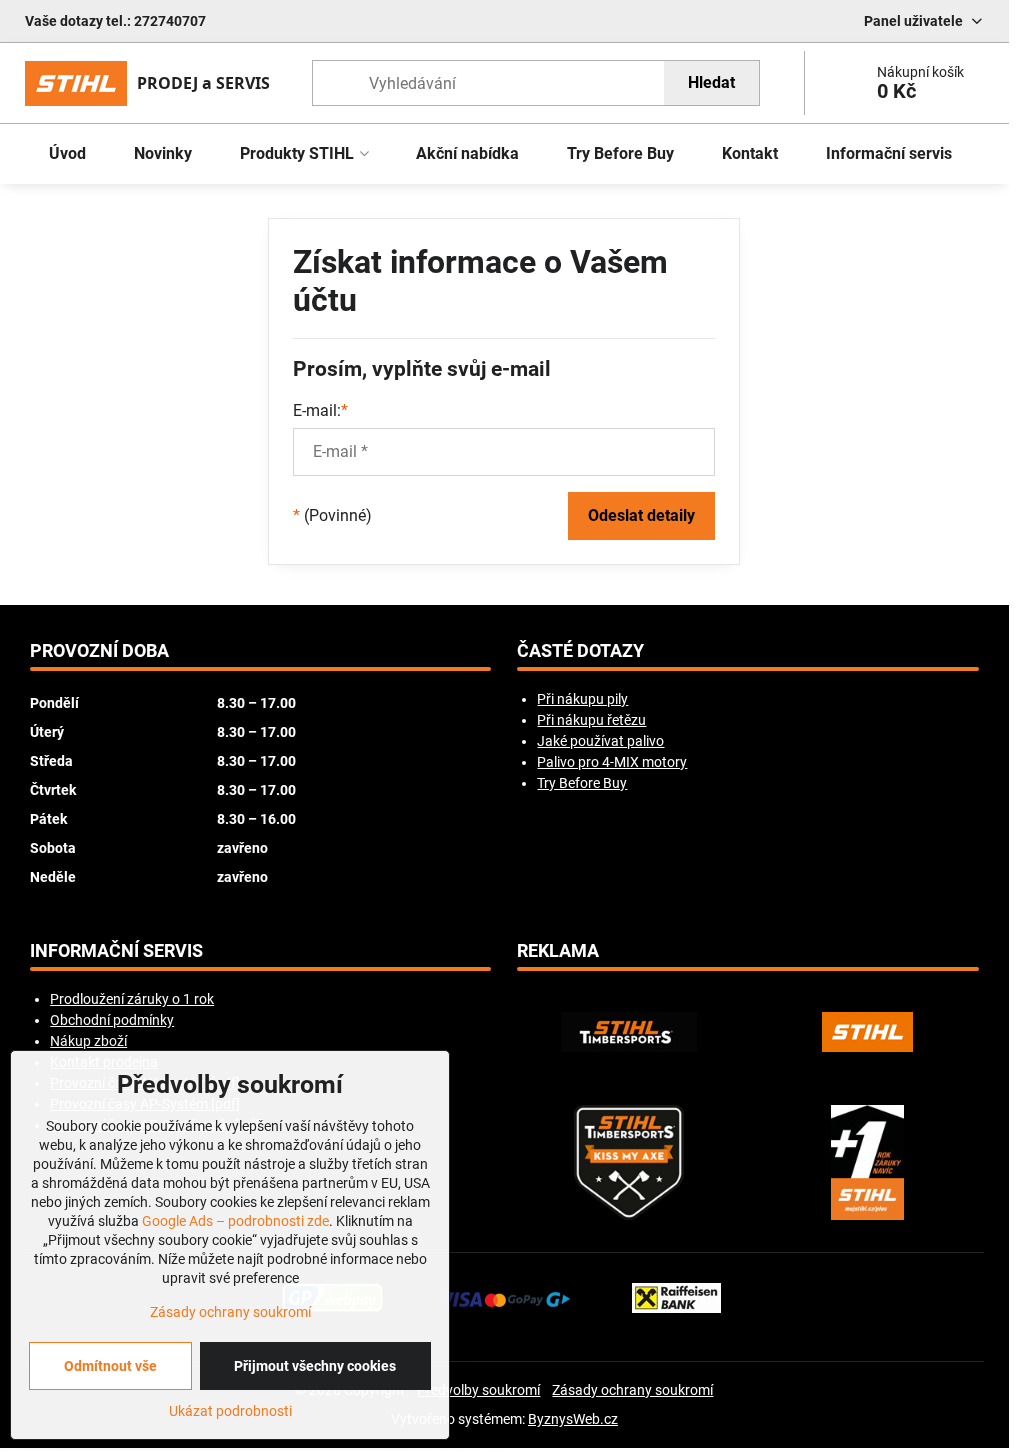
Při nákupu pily (582, 699)
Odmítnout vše (110, 1366)
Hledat (711, 82)
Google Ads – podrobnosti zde (235, 1221)
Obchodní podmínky (112, 1020)
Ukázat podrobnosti (230, 1411)
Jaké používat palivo (600, 741)
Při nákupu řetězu (591, 720)
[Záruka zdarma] (867, 1162)
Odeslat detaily (641, 515)
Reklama (558, 951)
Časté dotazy (580, 651)
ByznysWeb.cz (573, 1419)
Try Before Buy (582, 783)
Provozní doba (99, 651)
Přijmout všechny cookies (315, 1366)
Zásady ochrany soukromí (632, 1390)
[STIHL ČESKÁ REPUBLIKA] (867, 1032)
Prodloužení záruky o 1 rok (132, 999)
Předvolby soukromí (478, 1390)
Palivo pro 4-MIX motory (612, 762)
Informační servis (116, 951)
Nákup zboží (88, 1041)
